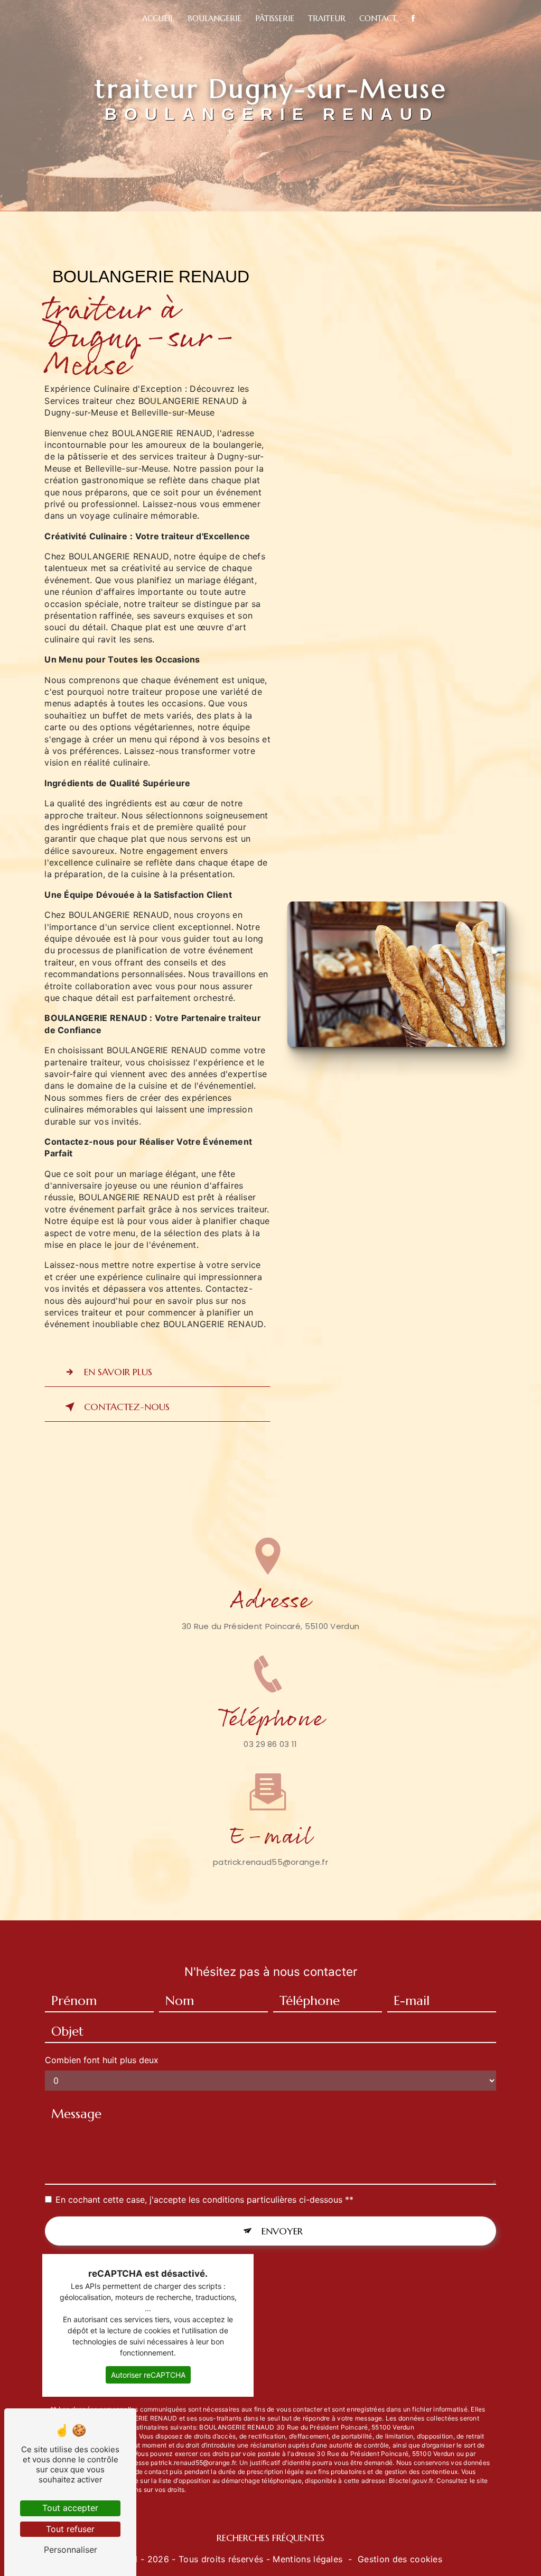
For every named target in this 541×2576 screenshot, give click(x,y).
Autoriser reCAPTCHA (148, 2375)
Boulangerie (214, 18)
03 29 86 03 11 (270, 1744)
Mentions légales (307, 2559)
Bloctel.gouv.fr (411, 2481)
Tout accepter (70, 2508)
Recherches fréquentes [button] (270, 2538)
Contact (378, 18)
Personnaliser (71, 2550)
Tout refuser (70, 2529)
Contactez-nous (127, 1407)
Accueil (158, 18)
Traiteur (327, 18)
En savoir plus (118, 1372)
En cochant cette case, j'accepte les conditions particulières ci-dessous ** (204, 2200)
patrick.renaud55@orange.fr (270, 1862)
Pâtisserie (275, 18)
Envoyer (282, 2231)
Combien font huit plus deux (102, 2060)
